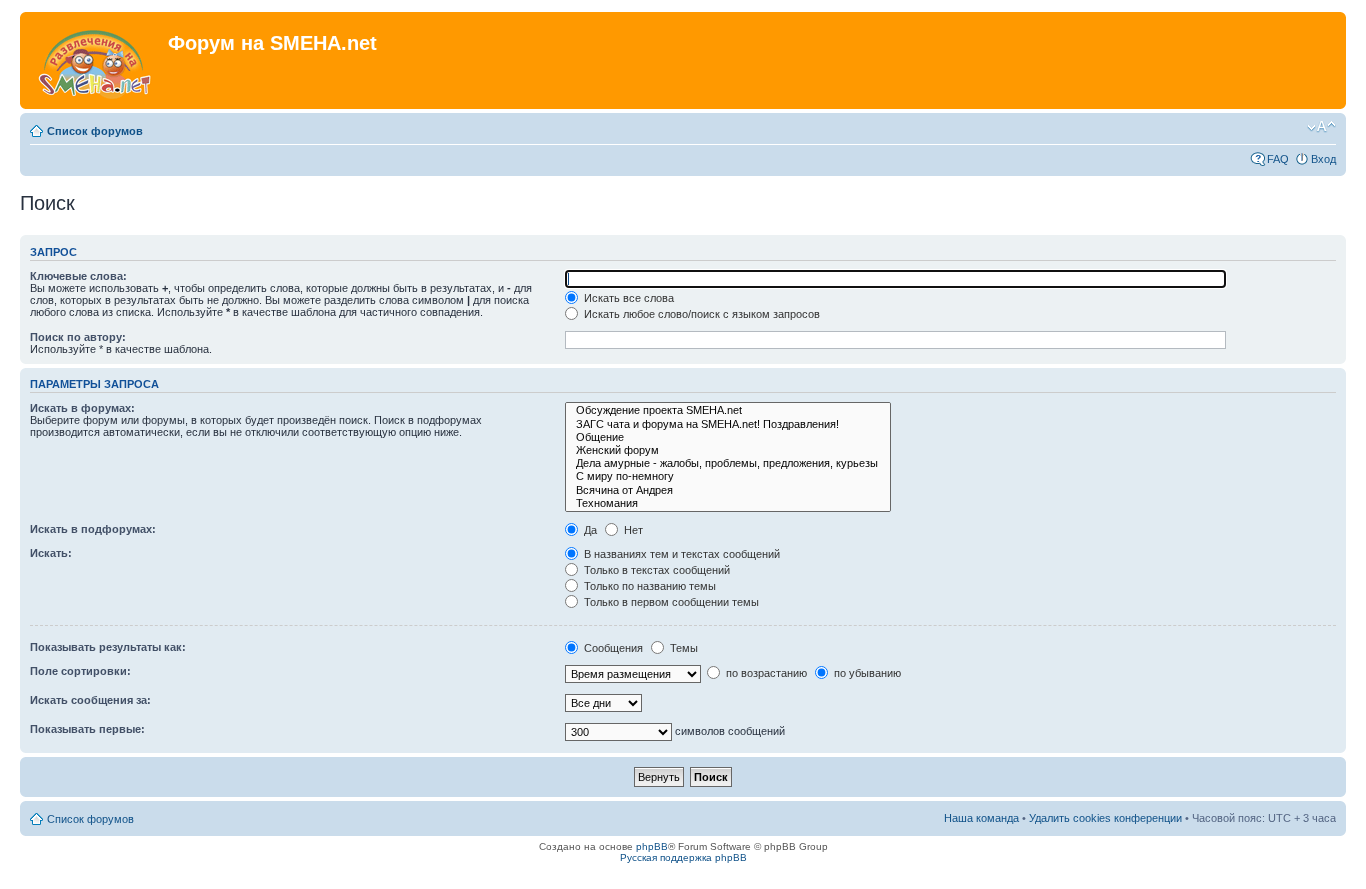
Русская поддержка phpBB (683, 857)
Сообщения (612, 648)
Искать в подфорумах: (93, 529)
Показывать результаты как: (108, 647)
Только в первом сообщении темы (670, 602)
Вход (1323, 159)
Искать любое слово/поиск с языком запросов (700, 314)
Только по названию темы (648, 586)
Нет (632, 530)
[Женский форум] (728, 450)
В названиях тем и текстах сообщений (680, 554)
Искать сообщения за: (90, 700)
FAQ (1278, 159)
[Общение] (728, 437)
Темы (682, 648)
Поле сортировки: (80, 671)
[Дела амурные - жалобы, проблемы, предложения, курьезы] (728, 463)
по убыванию (866, 673)
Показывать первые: (87, 729)
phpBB (652, 846)
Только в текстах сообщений (655, 570)
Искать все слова (627, 298)
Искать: (51, 553)
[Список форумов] (96, 60)
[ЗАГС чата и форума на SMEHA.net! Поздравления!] (728, 424)
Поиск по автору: (78, 337)
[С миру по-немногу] (728, 476)
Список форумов (95, 131)
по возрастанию (765, 673)
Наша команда (981, 818)
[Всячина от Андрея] (728, 490)
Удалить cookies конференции (1105, 818)
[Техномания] (728, 503)
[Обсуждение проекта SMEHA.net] (728, 410)
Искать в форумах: (82, 408)
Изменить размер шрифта (1321, 127)
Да (589, 530)
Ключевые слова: (78, 276)
